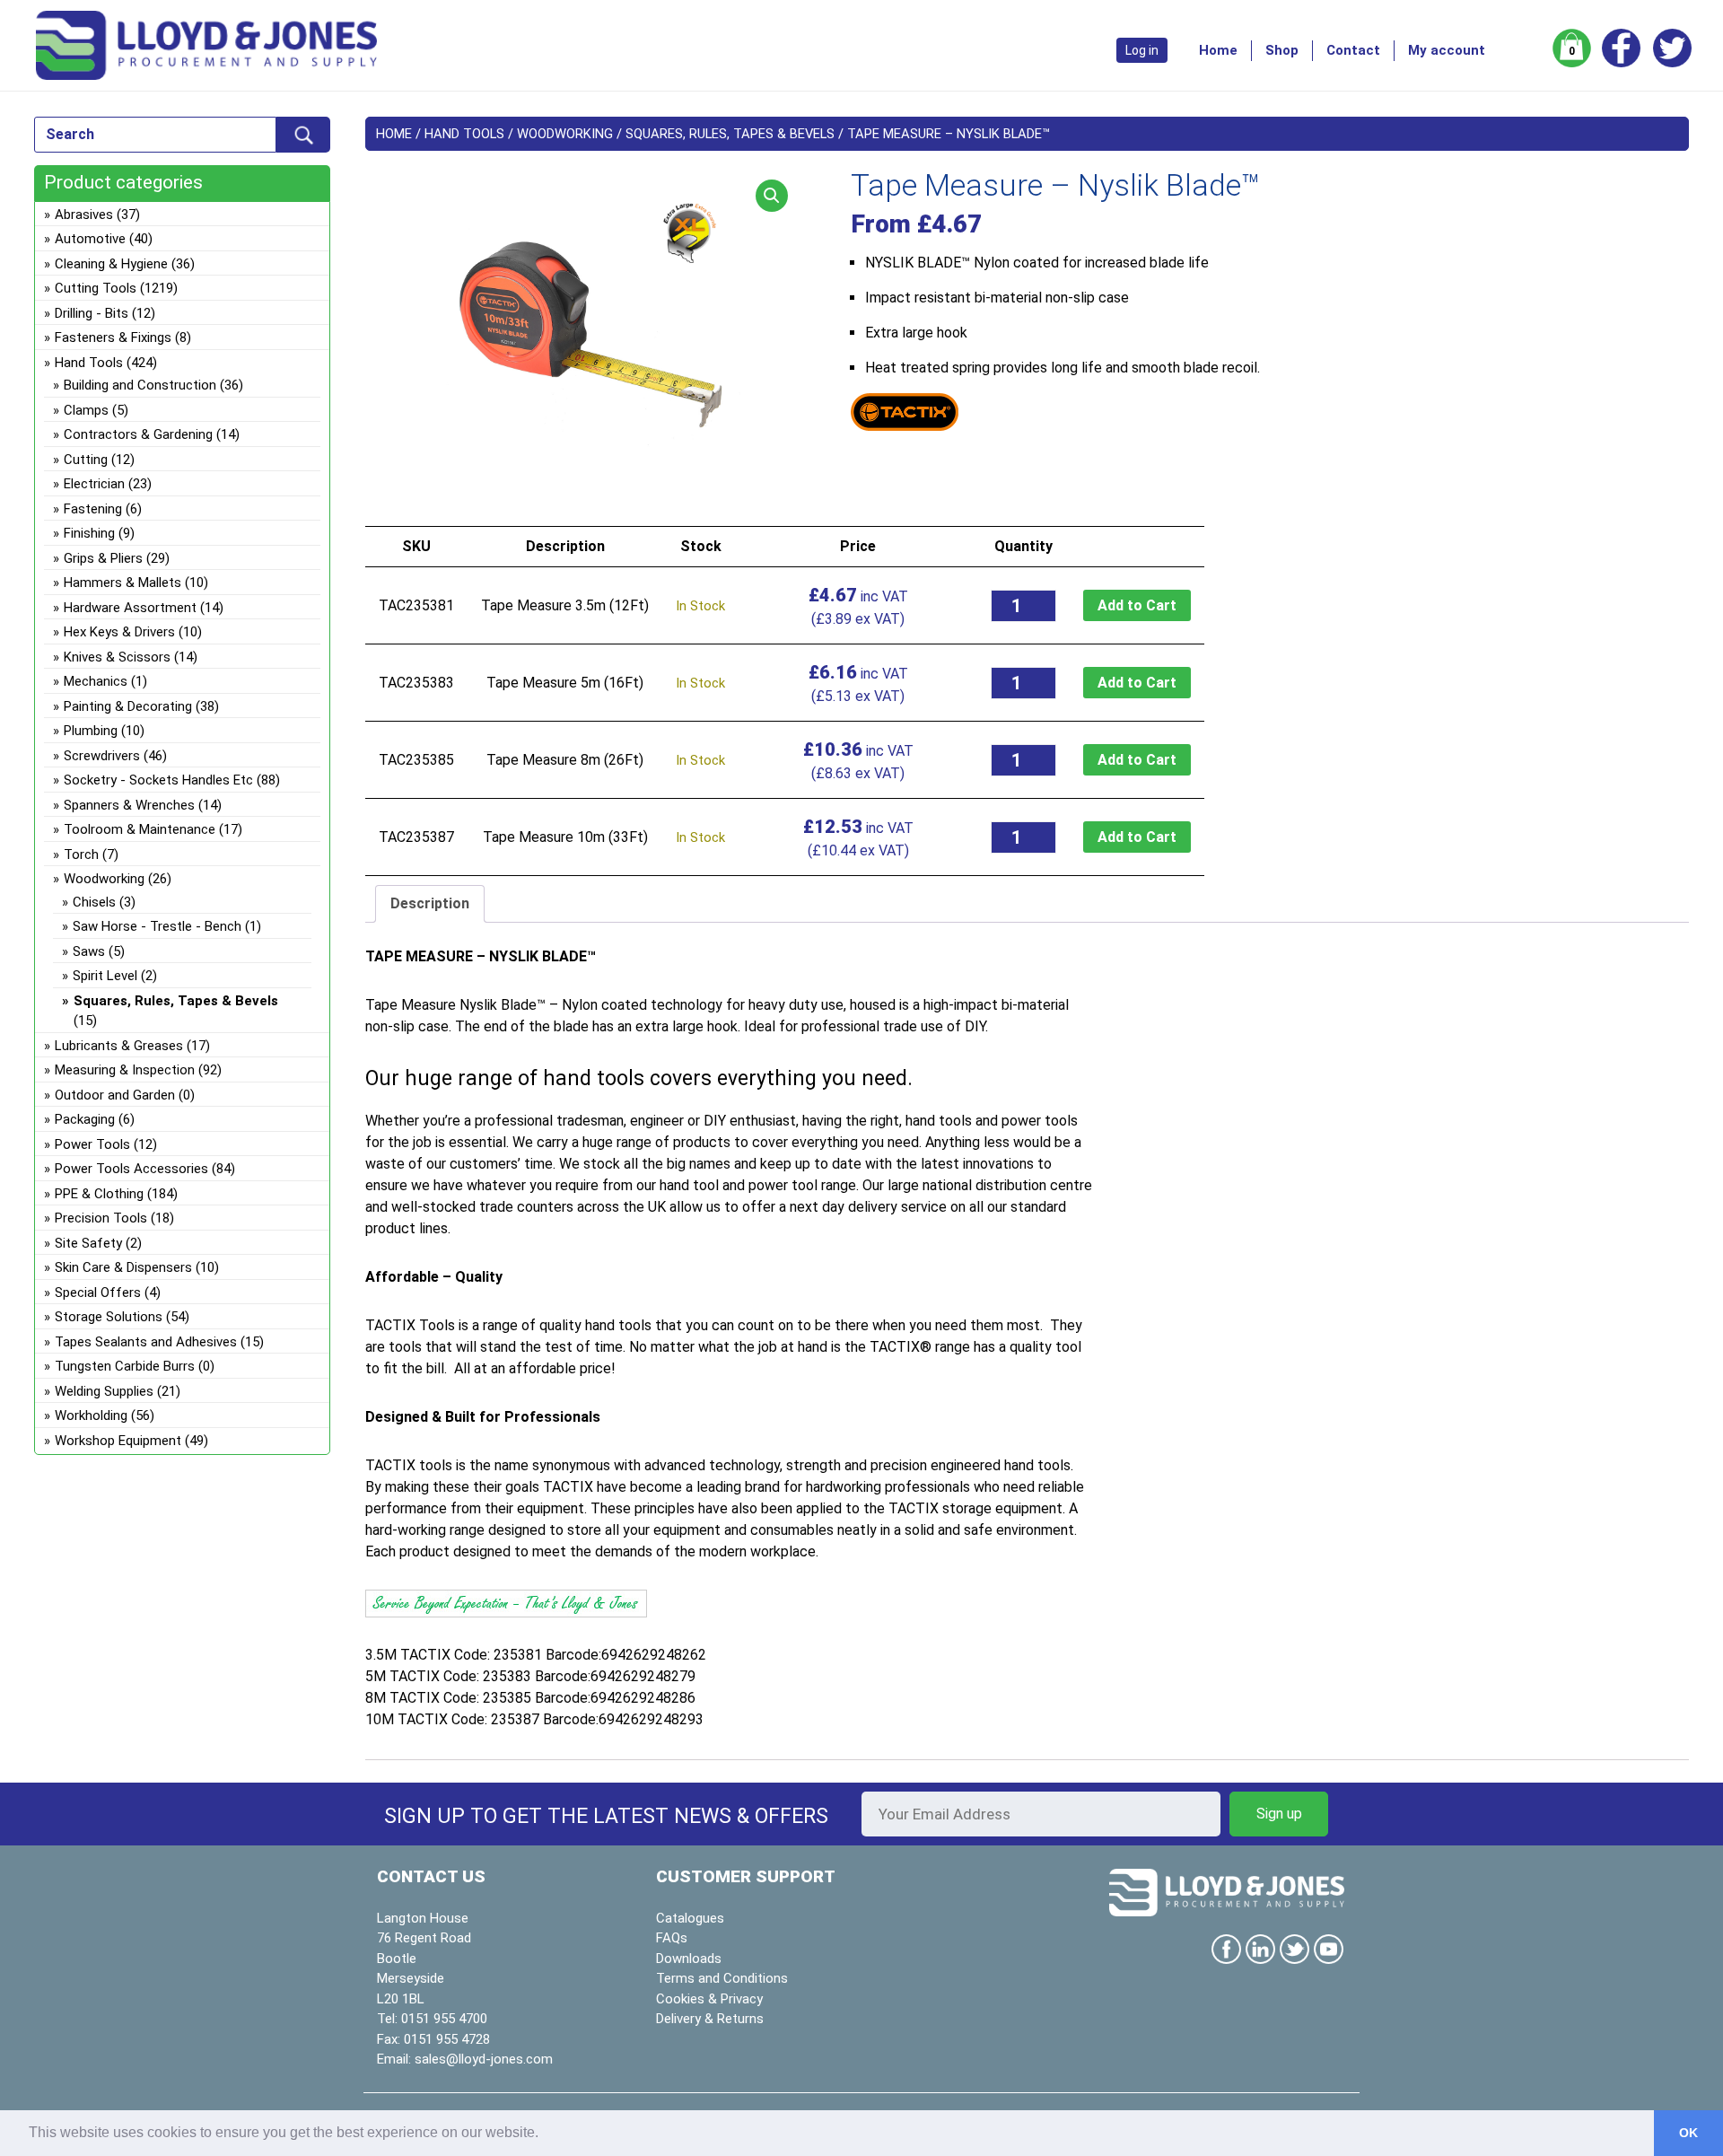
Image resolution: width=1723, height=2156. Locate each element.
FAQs (672, 1938)
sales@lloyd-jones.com (484, 2059)
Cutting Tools (96, 288)
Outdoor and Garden (115, 1095)
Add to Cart (1137, 605)
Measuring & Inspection (125, 1070)
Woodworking (565, 134)
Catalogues (690, 1918)
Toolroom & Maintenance (140, 829)
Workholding (91, 1415)
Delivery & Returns (710, 2019)
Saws (89, 951)
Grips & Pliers (103, 558)
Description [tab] (430, 903)
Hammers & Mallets (122, 583)
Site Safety (88, 1243)
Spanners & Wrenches (129, 805)
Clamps (86, 410)
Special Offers (98, 1293)
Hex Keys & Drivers (119, 632)
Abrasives (84, 215)
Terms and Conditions (722, 1978)
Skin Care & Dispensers (123, 1267)
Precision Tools (101, 1218)
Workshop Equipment (118, 1441)
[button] (772, 196)
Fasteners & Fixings (113, 337)
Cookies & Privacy (709, 1999)
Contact (1353, 50)
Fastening (93, 509)
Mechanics (96, 681)
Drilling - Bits (92, 313)
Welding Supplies (104, 1391)
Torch (81, 855)
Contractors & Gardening (138, 434)
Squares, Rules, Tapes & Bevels (730, 134)
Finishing (89, 533)
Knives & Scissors (117, 657)
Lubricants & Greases (119, 1046)
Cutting (86, 460)
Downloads (689, 1959)
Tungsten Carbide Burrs (125, 1366)
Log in (1142, 50)
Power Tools (92, 1144)
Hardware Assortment (130, 608)
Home (1218, 50)
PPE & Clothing (99, 1194)
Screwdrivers (102, 756)
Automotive (90, 239)
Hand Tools (464, 134)
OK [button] (1688, 2133)
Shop (1282, 50)
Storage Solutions (109, 1317)
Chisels (94, 902)
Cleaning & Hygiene (111, 264)
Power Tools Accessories (131, 1169)
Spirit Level (105, 976)
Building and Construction (140, 385)
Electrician (94, 484)
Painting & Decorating (128, 706)
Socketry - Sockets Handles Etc (158, 780)
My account (1447, 50)
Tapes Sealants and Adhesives (146, 1342)
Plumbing (91, 731)
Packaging (85, 1119)
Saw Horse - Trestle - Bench (157, 926)
